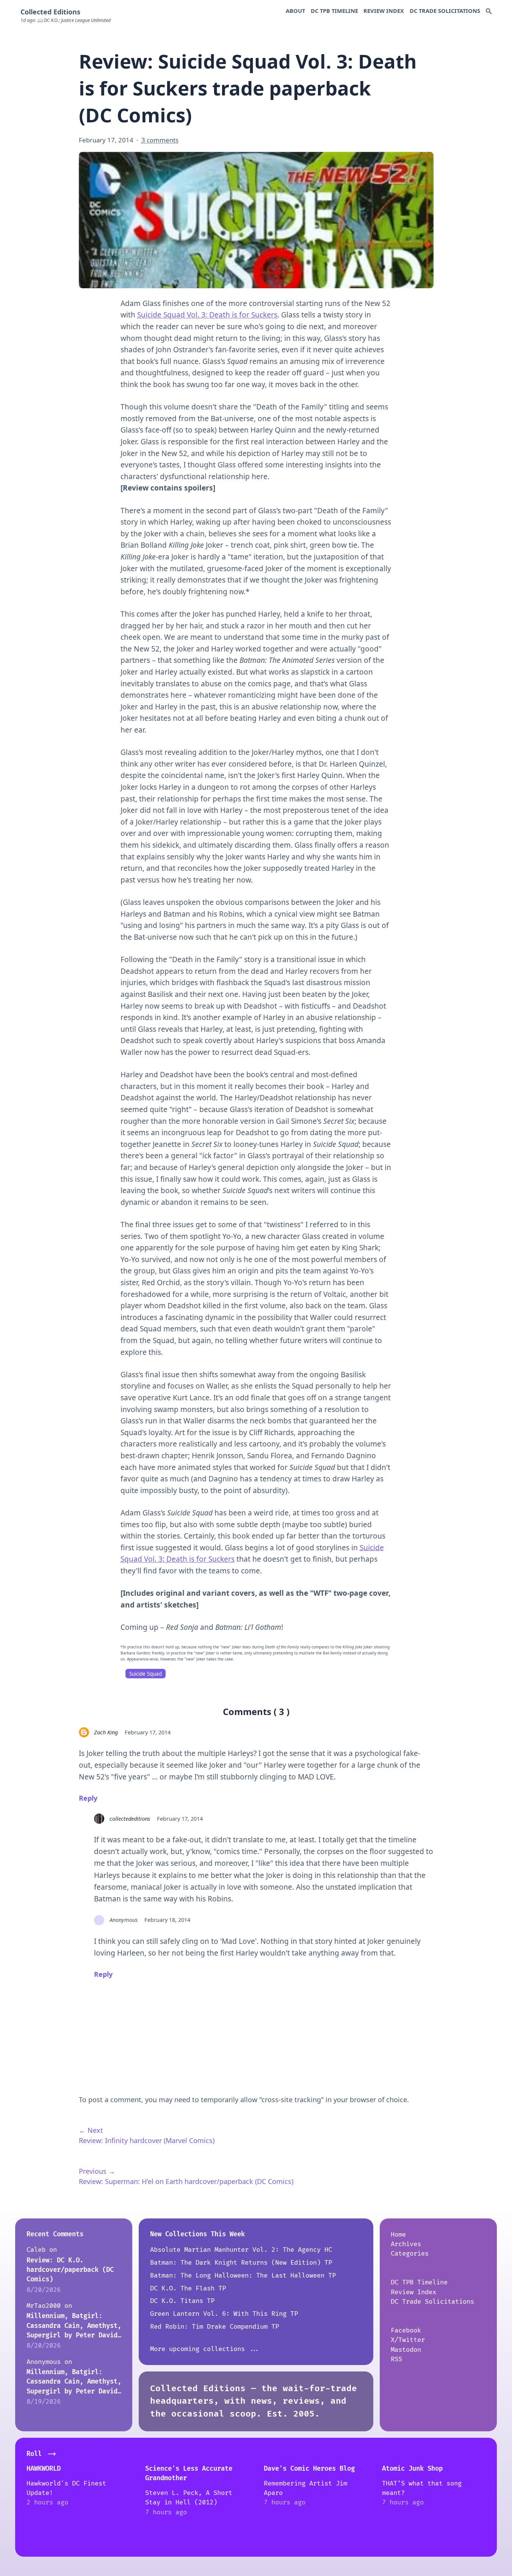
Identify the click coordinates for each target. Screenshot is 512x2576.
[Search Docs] (489, 12)
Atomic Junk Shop (412, 2469)
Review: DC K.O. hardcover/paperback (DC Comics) (70, 2270)
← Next (91, 2130)
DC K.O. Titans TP (182, 2301)
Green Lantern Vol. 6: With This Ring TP (224, 2314)
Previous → (97, 2171)
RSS (396, 2359)
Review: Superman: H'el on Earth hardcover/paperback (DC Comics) (186, 2181)
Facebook (406, 2330)
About (295, 11)
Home (398, 2235)
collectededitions (130, 1818)
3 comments (160, 140)
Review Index (384, 11)
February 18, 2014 (167, 1920)
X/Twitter (408, 2340)
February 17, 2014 (148, 1732)
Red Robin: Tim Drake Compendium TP (215, 2327)
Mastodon (406, 2350)
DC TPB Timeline (334, 11)
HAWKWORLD (44, 2469)
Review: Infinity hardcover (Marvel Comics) (147, 2140)
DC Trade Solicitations (445, 11)
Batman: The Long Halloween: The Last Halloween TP (243, 2275)
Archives (406, 2244)
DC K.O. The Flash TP (188, 2288)
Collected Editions (50, 12)
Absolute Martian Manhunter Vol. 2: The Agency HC (241, 2250)
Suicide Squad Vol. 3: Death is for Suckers (207, 315)
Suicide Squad (146, 1674)
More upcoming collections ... (205, 2349)
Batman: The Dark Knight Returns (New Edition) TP (241, 2263)
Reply (88, 1798)
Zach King (106, 1732)
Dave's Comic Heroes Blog (309, 2469)
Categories (410, 2253)
